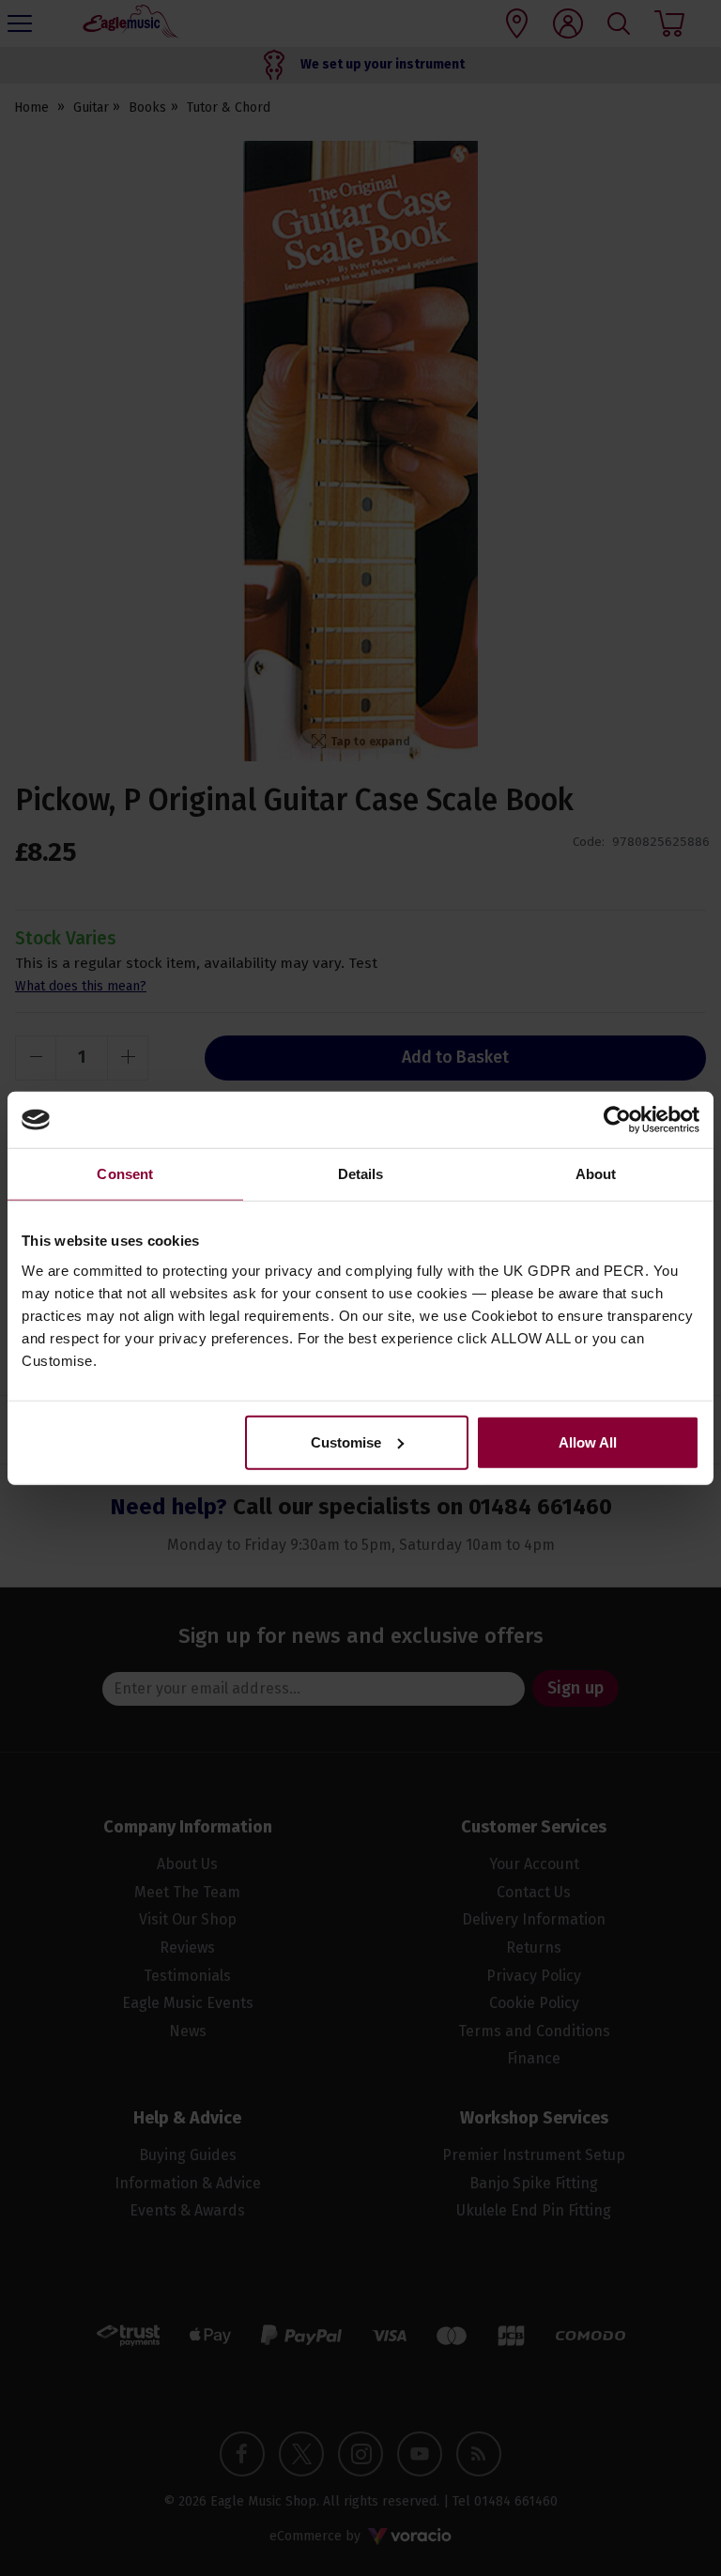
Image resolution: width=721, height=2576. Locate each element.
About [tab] (596, 1174)
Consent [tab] (125, 1174)
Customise (346, 1441)
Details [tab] (361, 1174)
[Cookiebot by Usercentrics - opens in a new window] (617, 1120)
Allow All (588, 1441)
